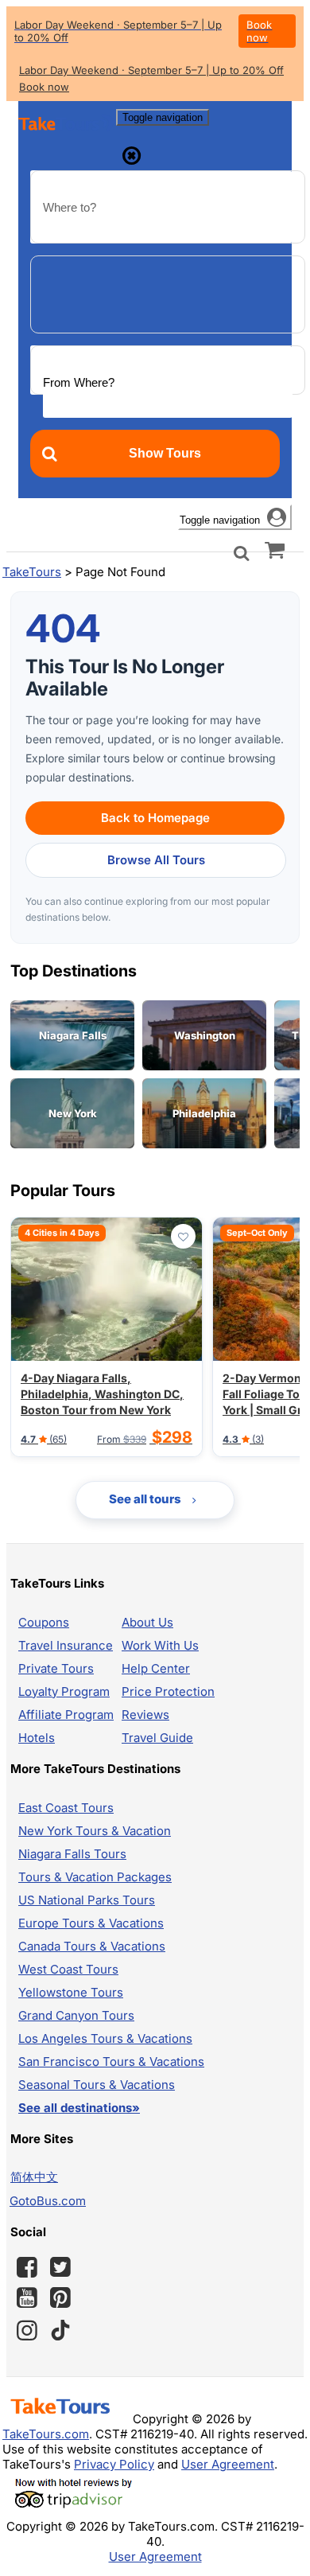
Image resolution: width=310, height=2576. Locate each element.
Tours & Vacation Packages (95, 1877)
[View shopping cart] (275, 549)
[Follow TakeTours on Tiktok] (60, 2330)
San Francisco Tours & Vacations (111, 2062)
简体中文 (34, 2177)
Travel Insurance (66, 1645)
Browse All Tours (156, 860)
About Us (147, 1622)
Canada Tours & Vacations (92, 1946)
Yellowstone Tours (71, 1992)
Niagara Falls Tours (72, 1854)
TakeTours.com (46, 2434)
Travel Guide (157, 1738)
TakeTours (32, 572)
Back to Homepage (155, 818)
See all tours (146, 1499)
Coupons (44, 1622)
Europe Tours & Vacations (91, 1923)
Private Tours (56, 1668)
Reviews (145, 1715)
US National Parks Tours (87, 1900)
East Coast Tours (66, 1808)
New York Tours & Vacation (95, 1831)
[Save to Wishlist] (183, 1236)
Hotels (37, 1738)
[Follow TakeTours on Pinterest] (60, 2297)
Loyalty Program (64, 1691)
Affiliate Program (66, 1715)
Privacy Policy (114, 2464)
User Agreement (228, 2464)
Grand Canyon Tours (76, 2015)
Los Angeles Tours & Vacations (105, 2038)
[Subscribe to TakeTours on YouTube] (27, 2298)
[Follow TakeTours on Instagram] (27, 2330)
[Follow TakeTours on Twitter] (60, 2267)
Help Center (156, 1668)
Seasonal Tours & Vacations (97, 2085)
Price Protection (168, 1691)
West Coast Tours (68, 1969)
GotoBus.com (48, 2201)
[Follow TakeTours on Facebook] (27, 2267)
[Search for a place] (242, 552)
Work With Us (160, 1645)
